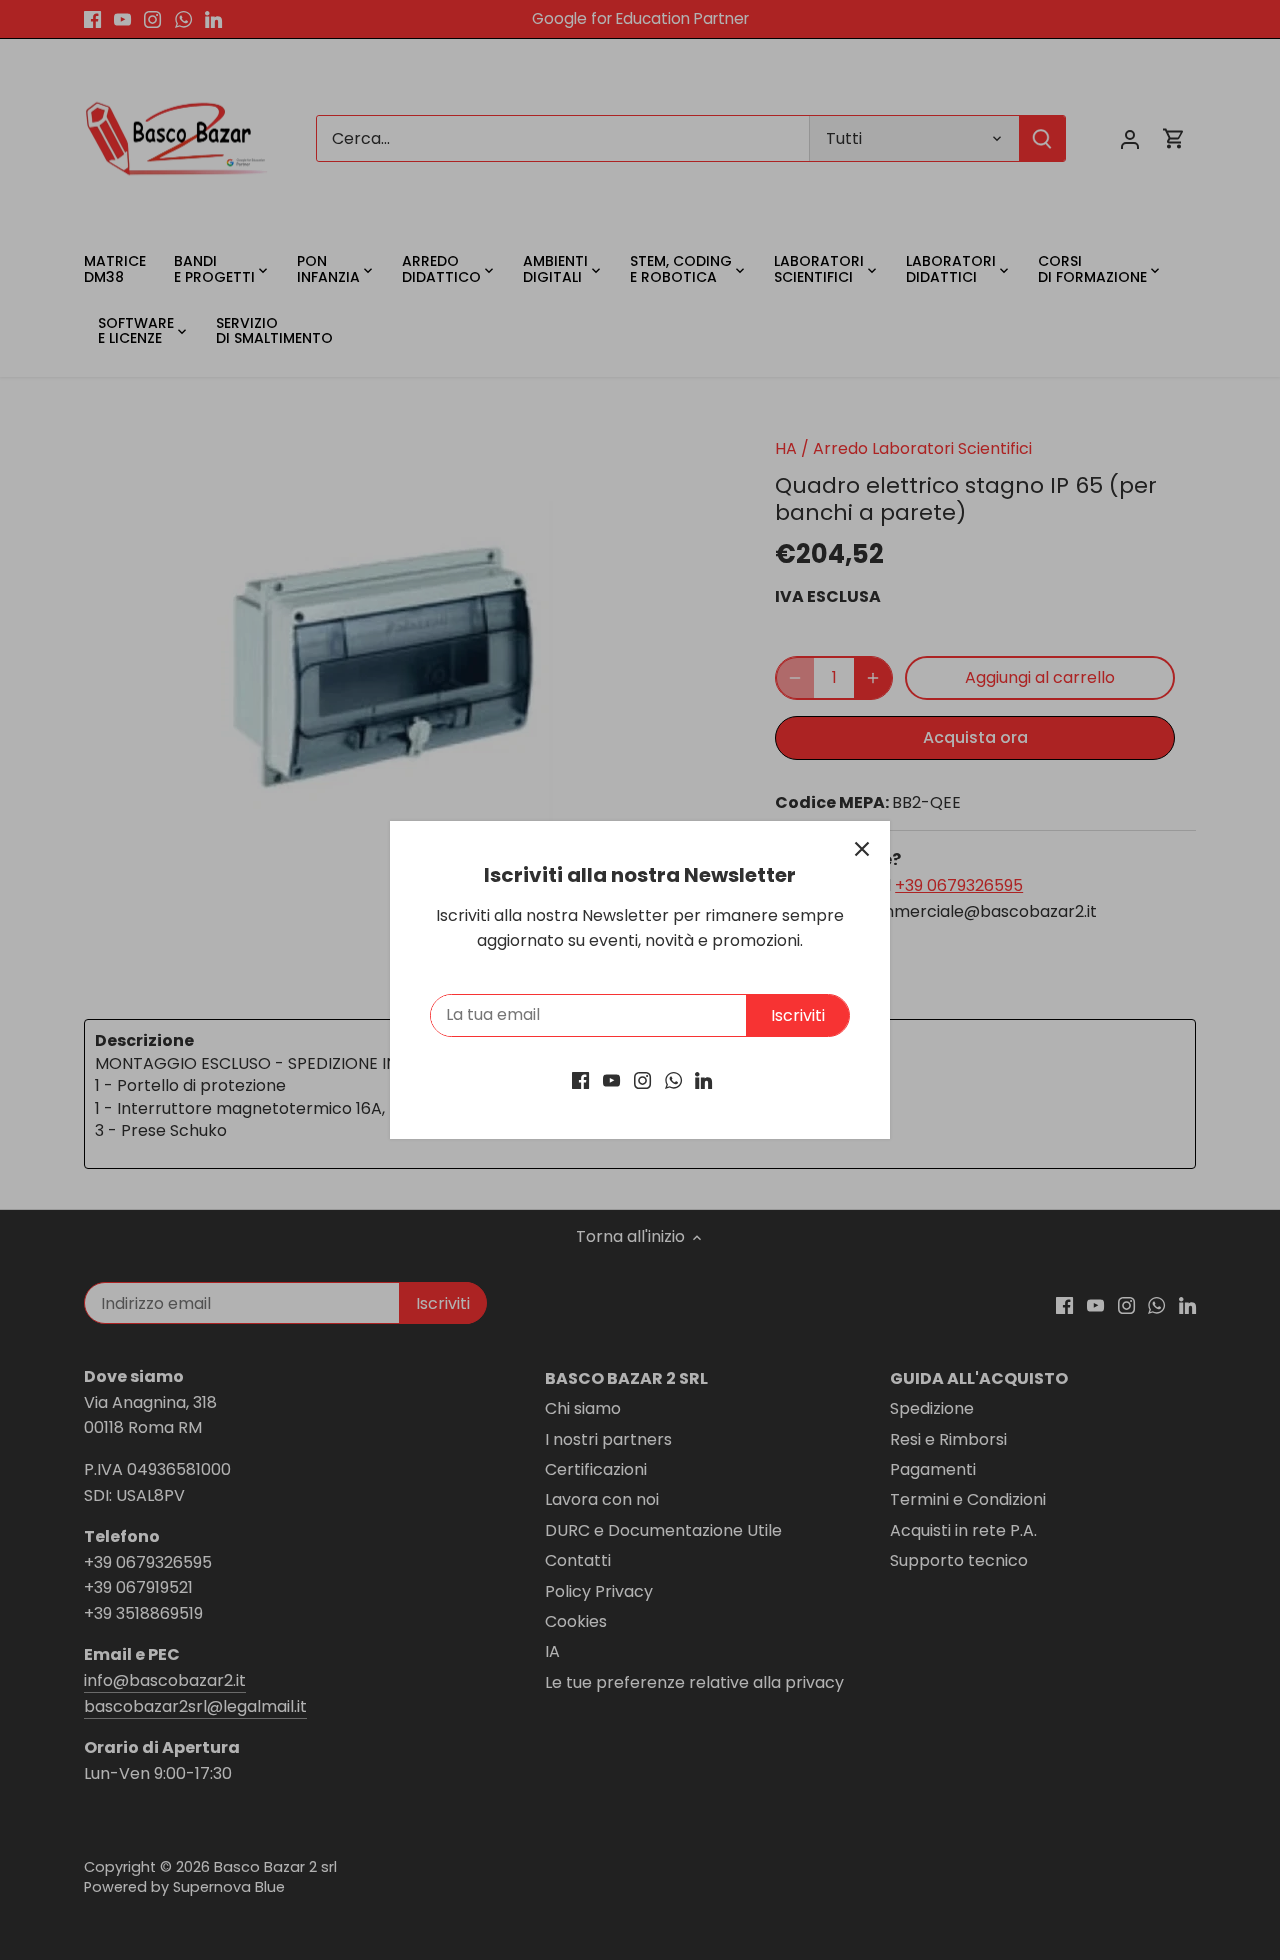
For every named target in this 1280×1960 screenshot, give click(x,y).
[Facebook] (580, 1080)
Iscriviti (798, 1015)
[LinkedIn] (703, 1080)
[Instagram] (642, 1080)
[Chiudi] (862, 849)
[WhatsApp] (673, 1080)
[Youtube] (611, 1080)
